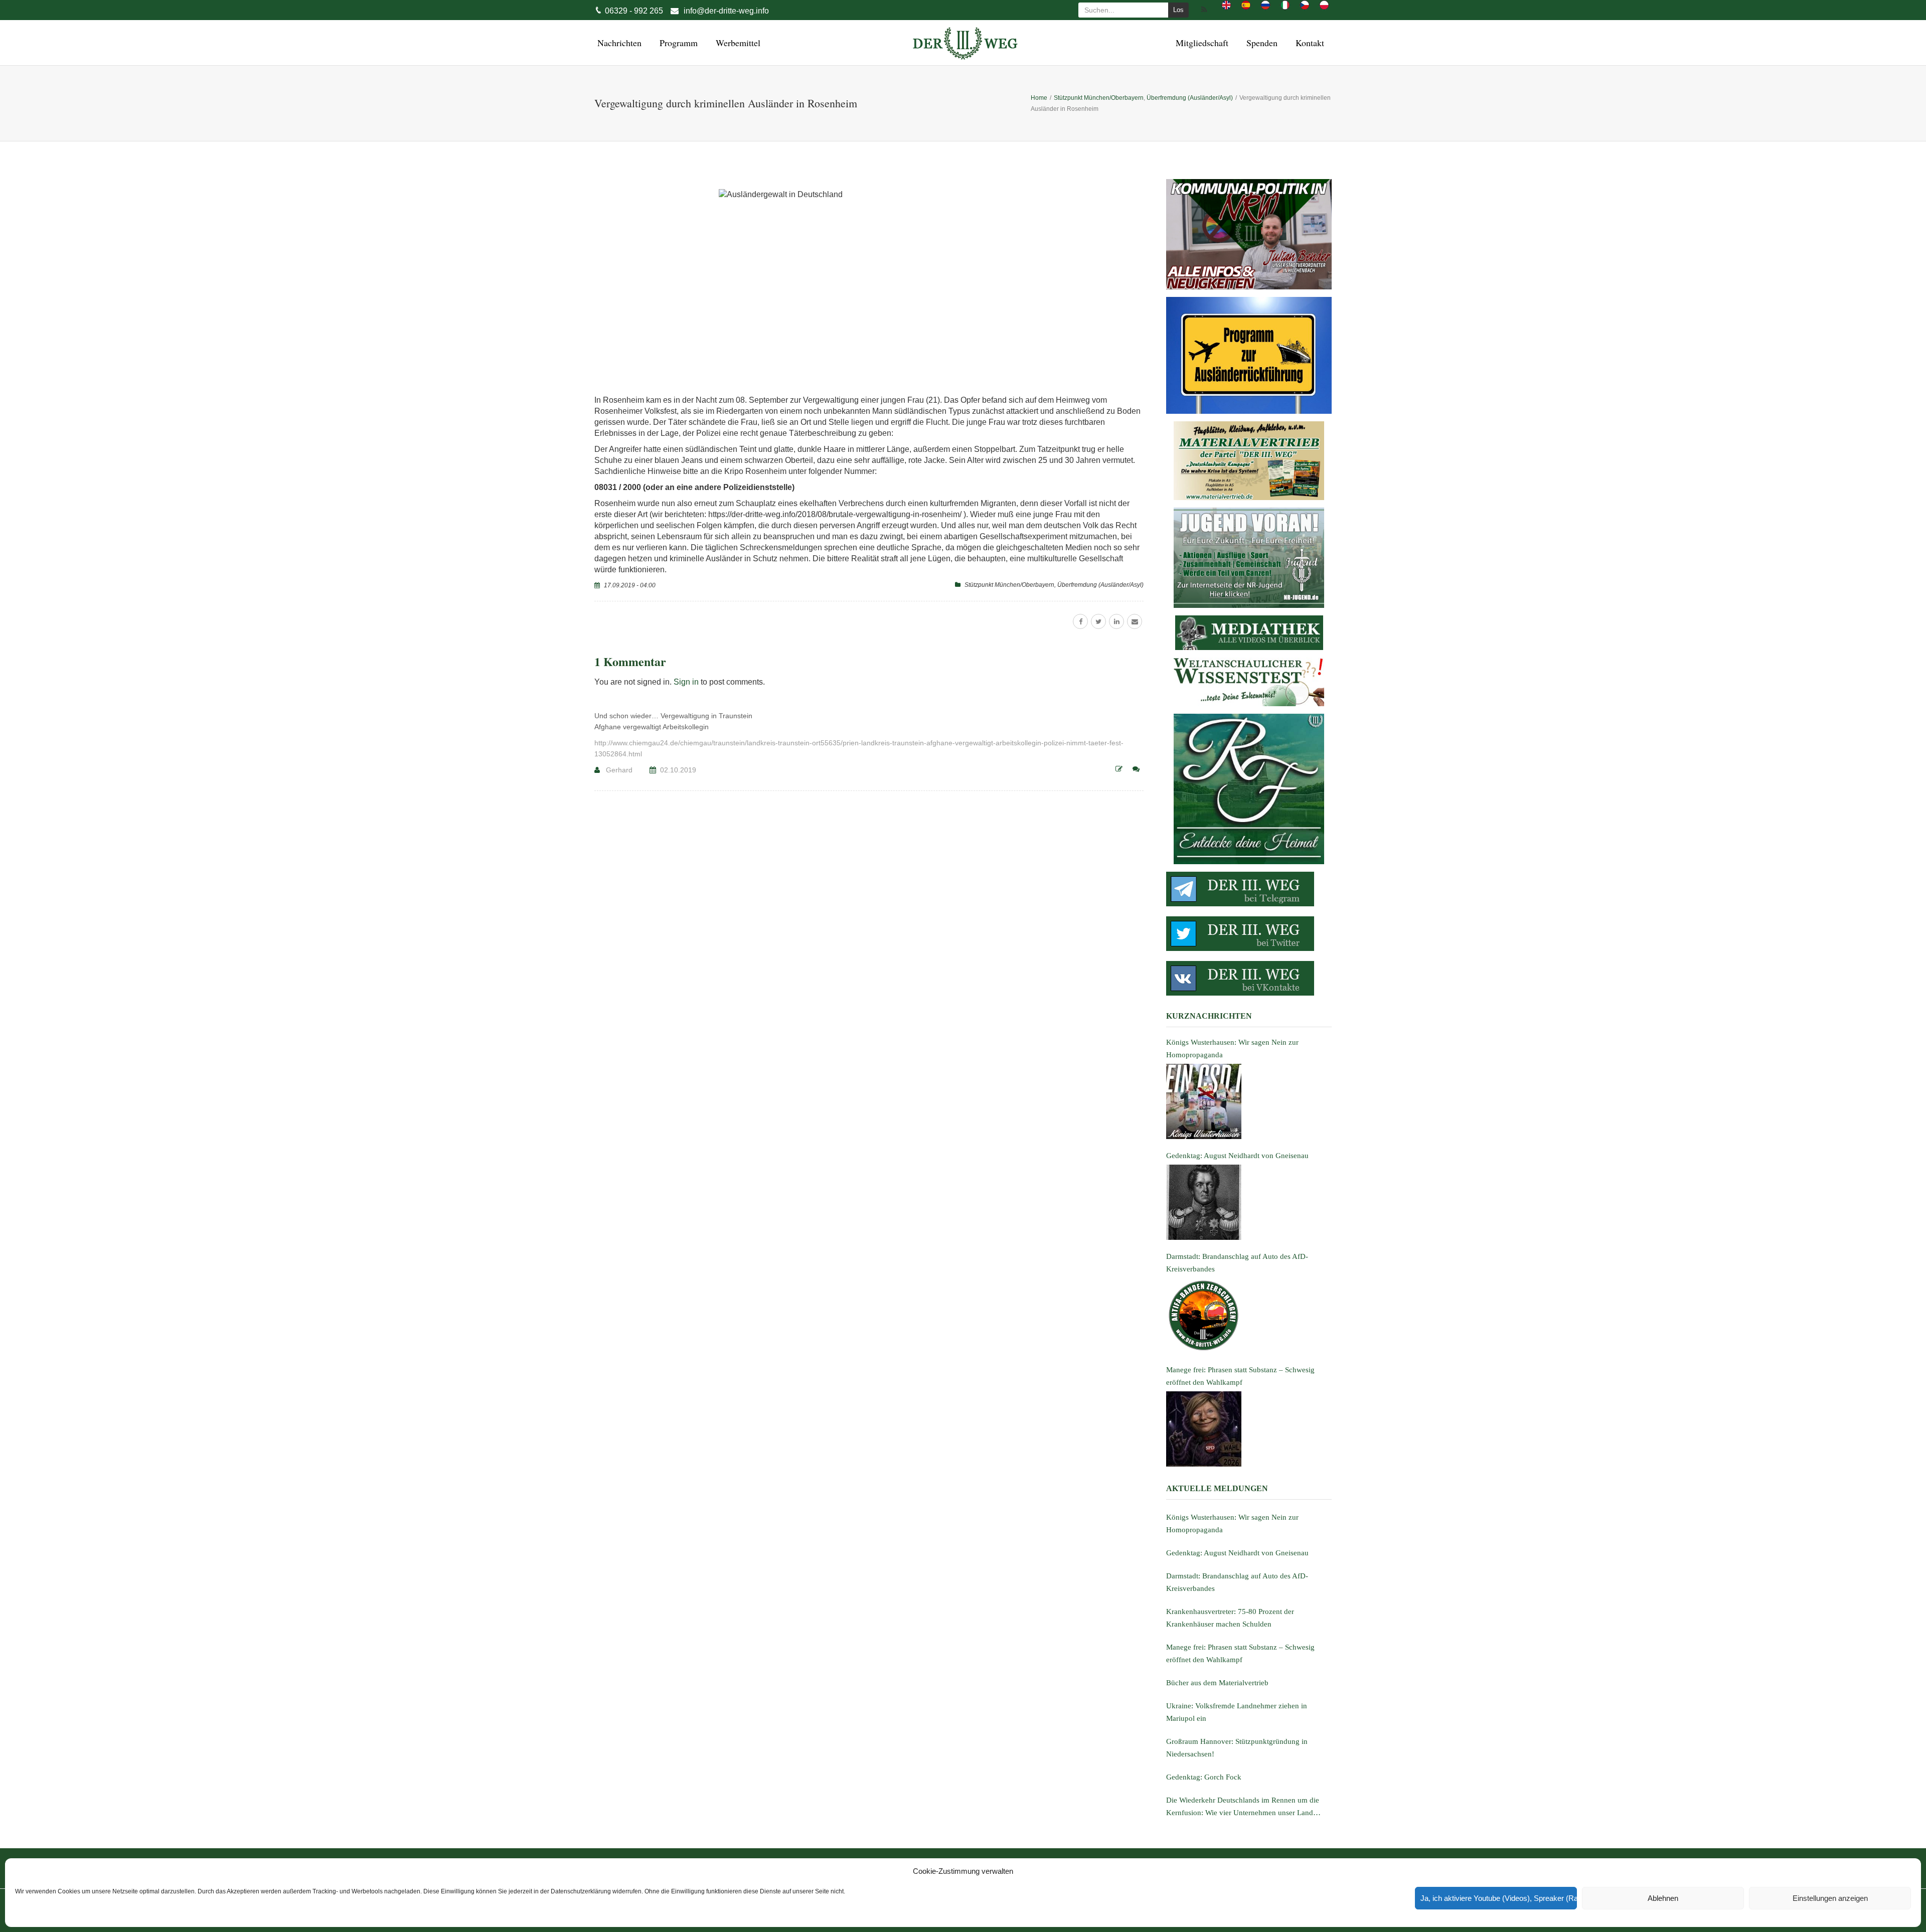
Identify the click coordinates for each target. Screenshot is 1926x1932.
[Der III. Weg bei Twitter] (1249, 934)
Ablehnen (1663, 1898)
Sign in (686, 682)
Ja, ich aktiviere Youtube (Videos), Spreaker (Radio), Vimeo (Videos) (1499, 1898)
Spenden (1260, 43)
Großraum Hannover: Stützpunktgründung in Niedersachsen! (1237, 1748)
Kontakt (1308, 43)
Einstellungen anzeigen (1830, 1898)
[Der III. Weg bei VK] (1249, 978)
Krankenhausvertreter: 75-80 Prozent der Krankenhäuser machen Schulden (1230, 1618)
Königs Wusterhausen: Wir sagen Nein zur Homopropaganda (1232, 1523)
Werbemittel (737, 43)
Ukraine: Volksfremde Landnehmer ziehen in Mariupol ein (1237, 1712)
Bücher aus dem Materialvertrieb (1217, 1683)
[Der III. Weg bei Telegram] (1249, 889)
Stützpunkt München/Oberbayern (1009, 585)
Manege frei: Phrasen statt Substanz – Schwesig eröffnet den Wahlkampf (1240, 1653)
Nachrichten (618, 43)
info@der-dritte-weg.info (726, 11)
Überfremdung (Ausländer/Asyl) (1100, 585)
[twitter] (1098, 621)
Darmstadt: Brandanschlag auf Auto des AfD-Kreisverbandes (1237, 1582)
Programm (677, 43)
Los (1178, 10)
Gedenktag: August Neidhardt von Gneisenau (1237, 1553)
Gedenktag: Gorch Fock (1204, 1777)
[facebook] (1080, 621)
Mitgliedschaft (1200, 43)
